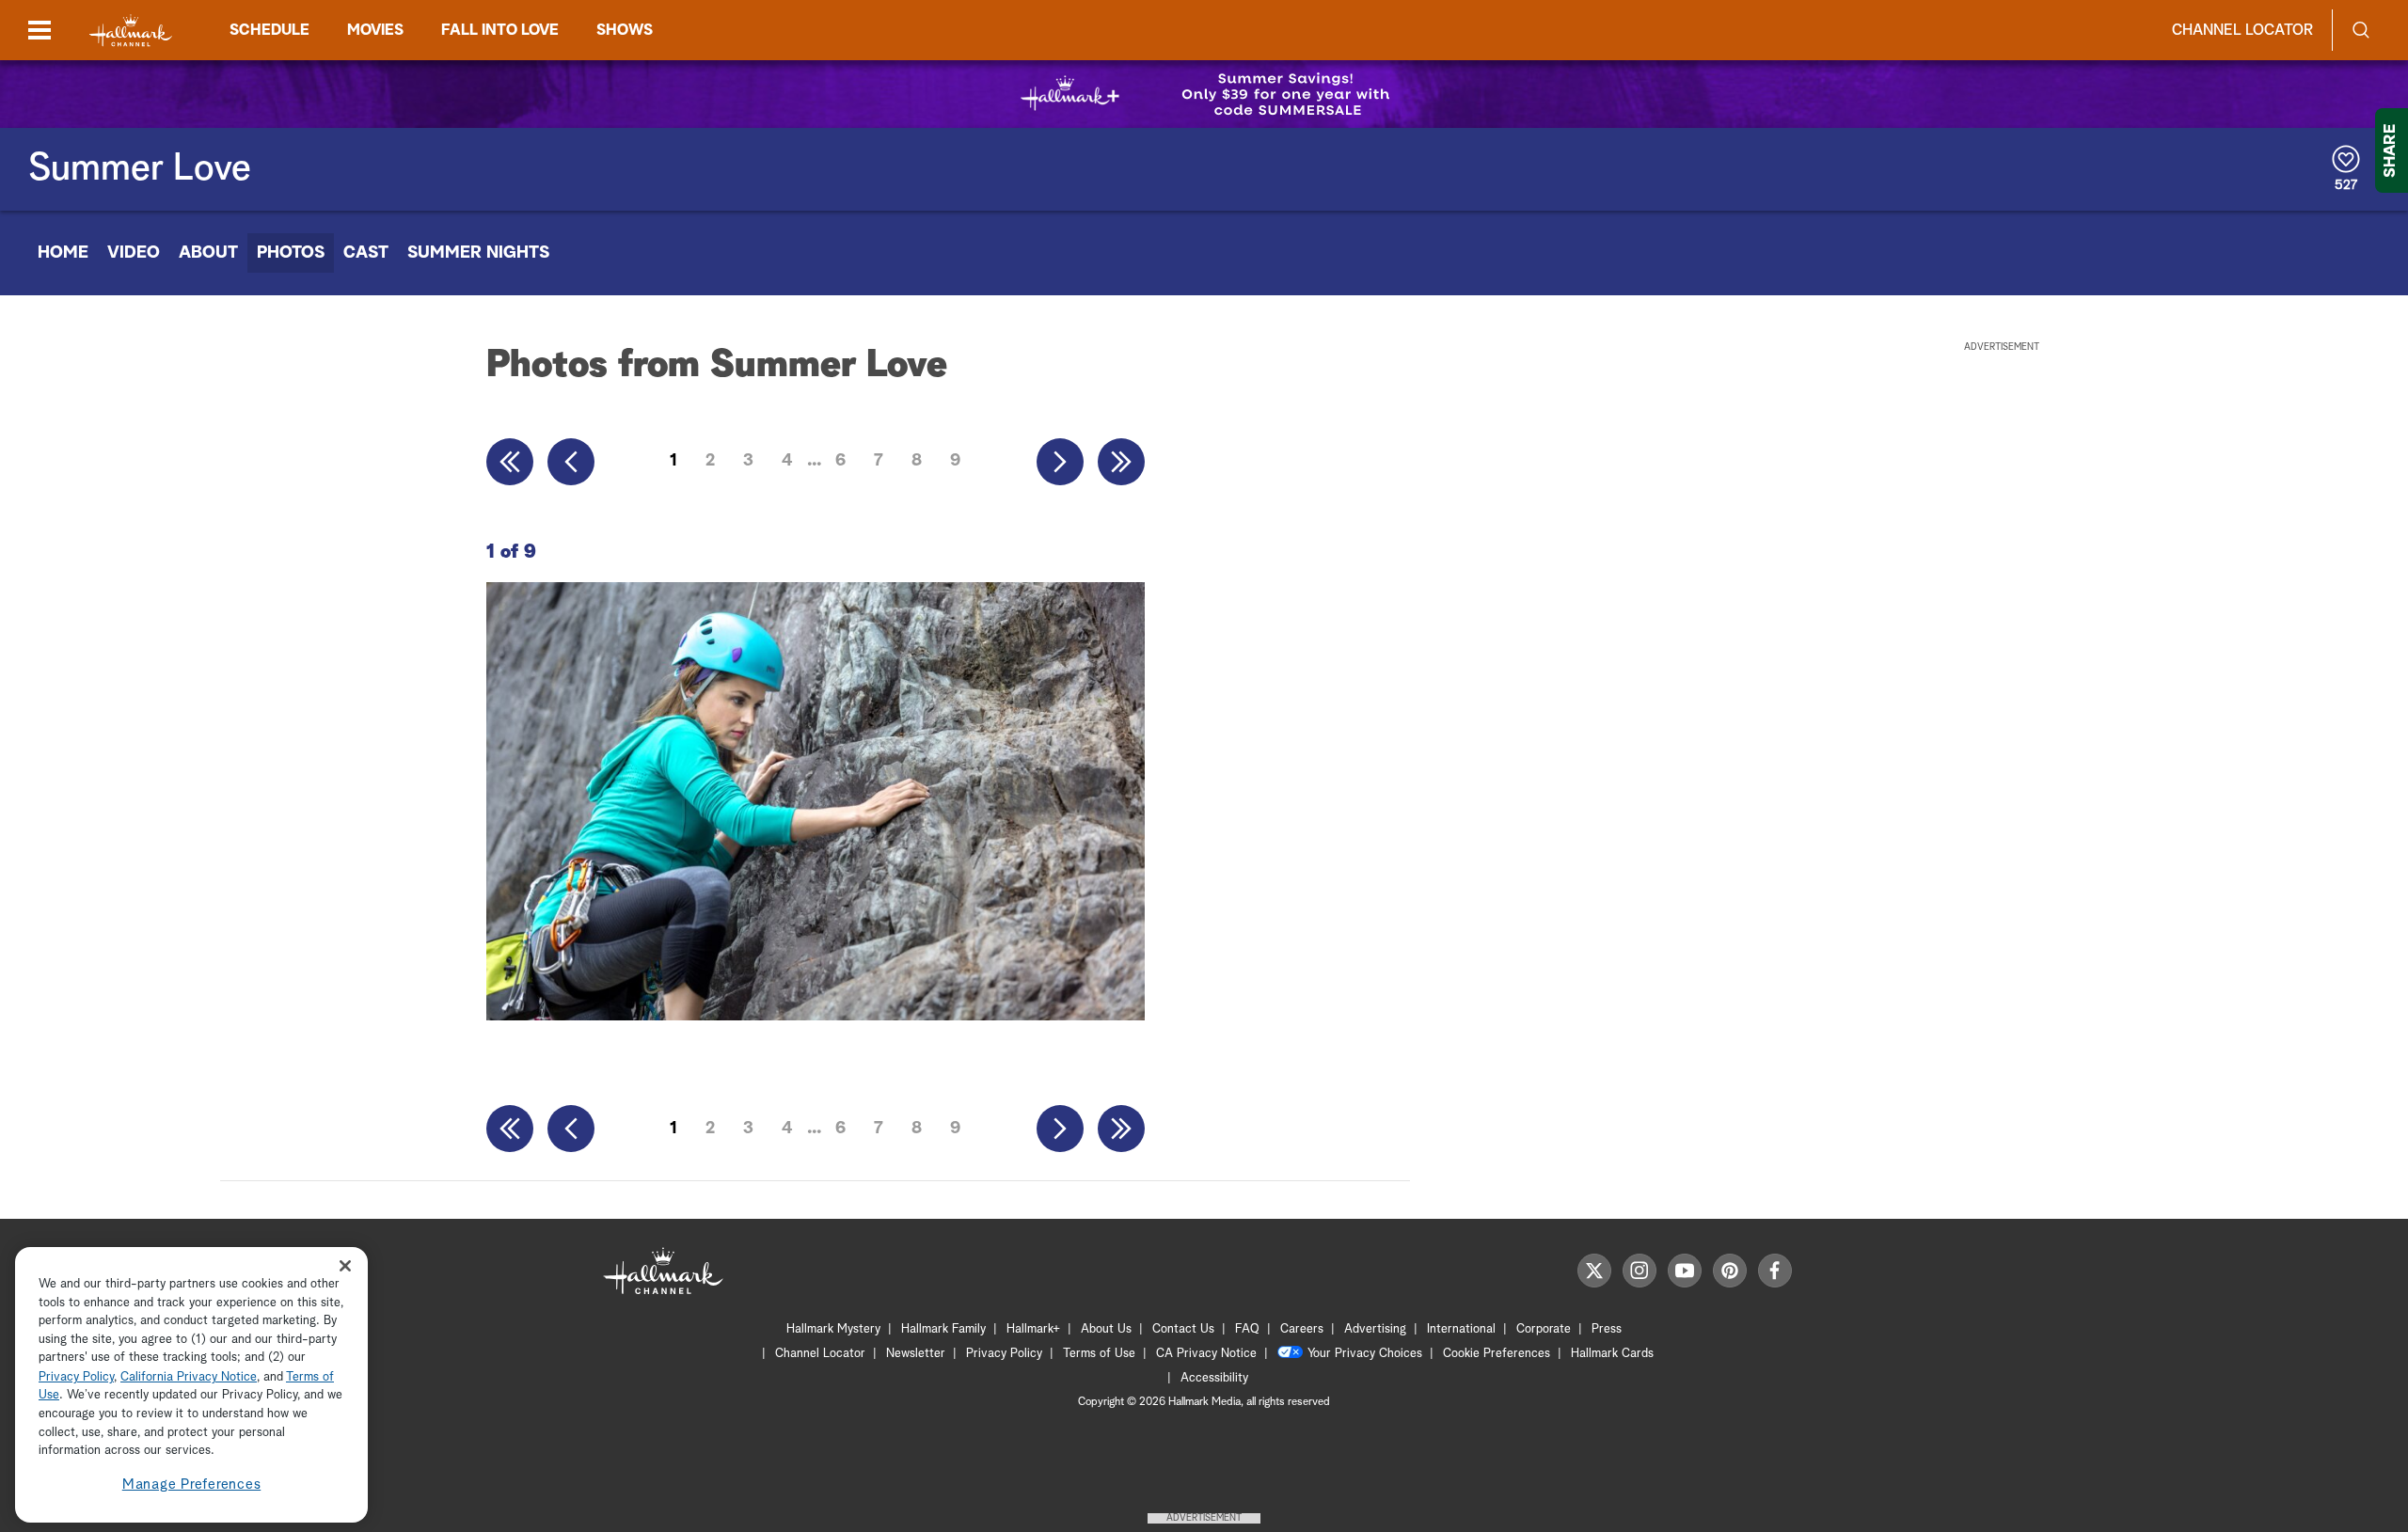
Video (134, 253)
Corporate (1544, 1329)
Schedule (269, 30)
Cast (366, 253)
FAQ (1247, 1329)
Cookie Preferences (1497, 1354)
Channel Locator (2242, 30)
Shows (625, 30)
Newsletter (916, 1354)
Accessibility (1214, 1378)
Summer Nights (478, 253)
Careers (1302, 1329)
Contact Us (1183, 1329)
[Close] (345, 1266)
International (1461, 1329)
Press (1607, 1329)
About (208, 253)
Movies (375, 30)
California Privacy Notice (189, 1377)
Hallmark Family (943, 1329)
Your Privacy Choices (1365, 1354)
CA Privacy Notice (1206, 1354)
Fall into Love (500, 30)
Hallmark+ (1033, 1329)
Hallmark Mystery (833, 1329)
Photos (291, 253)
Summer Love (140, 169)
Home (63, 253)
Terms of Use (1099, 1354)
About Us (1106, 1329)
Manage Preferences (192, 1485)
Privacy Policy (1004, 1354)
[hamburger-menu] (40, 30)
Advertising (1375, 1329)
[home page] (131, 31)
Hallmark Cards (1612, 1354)
